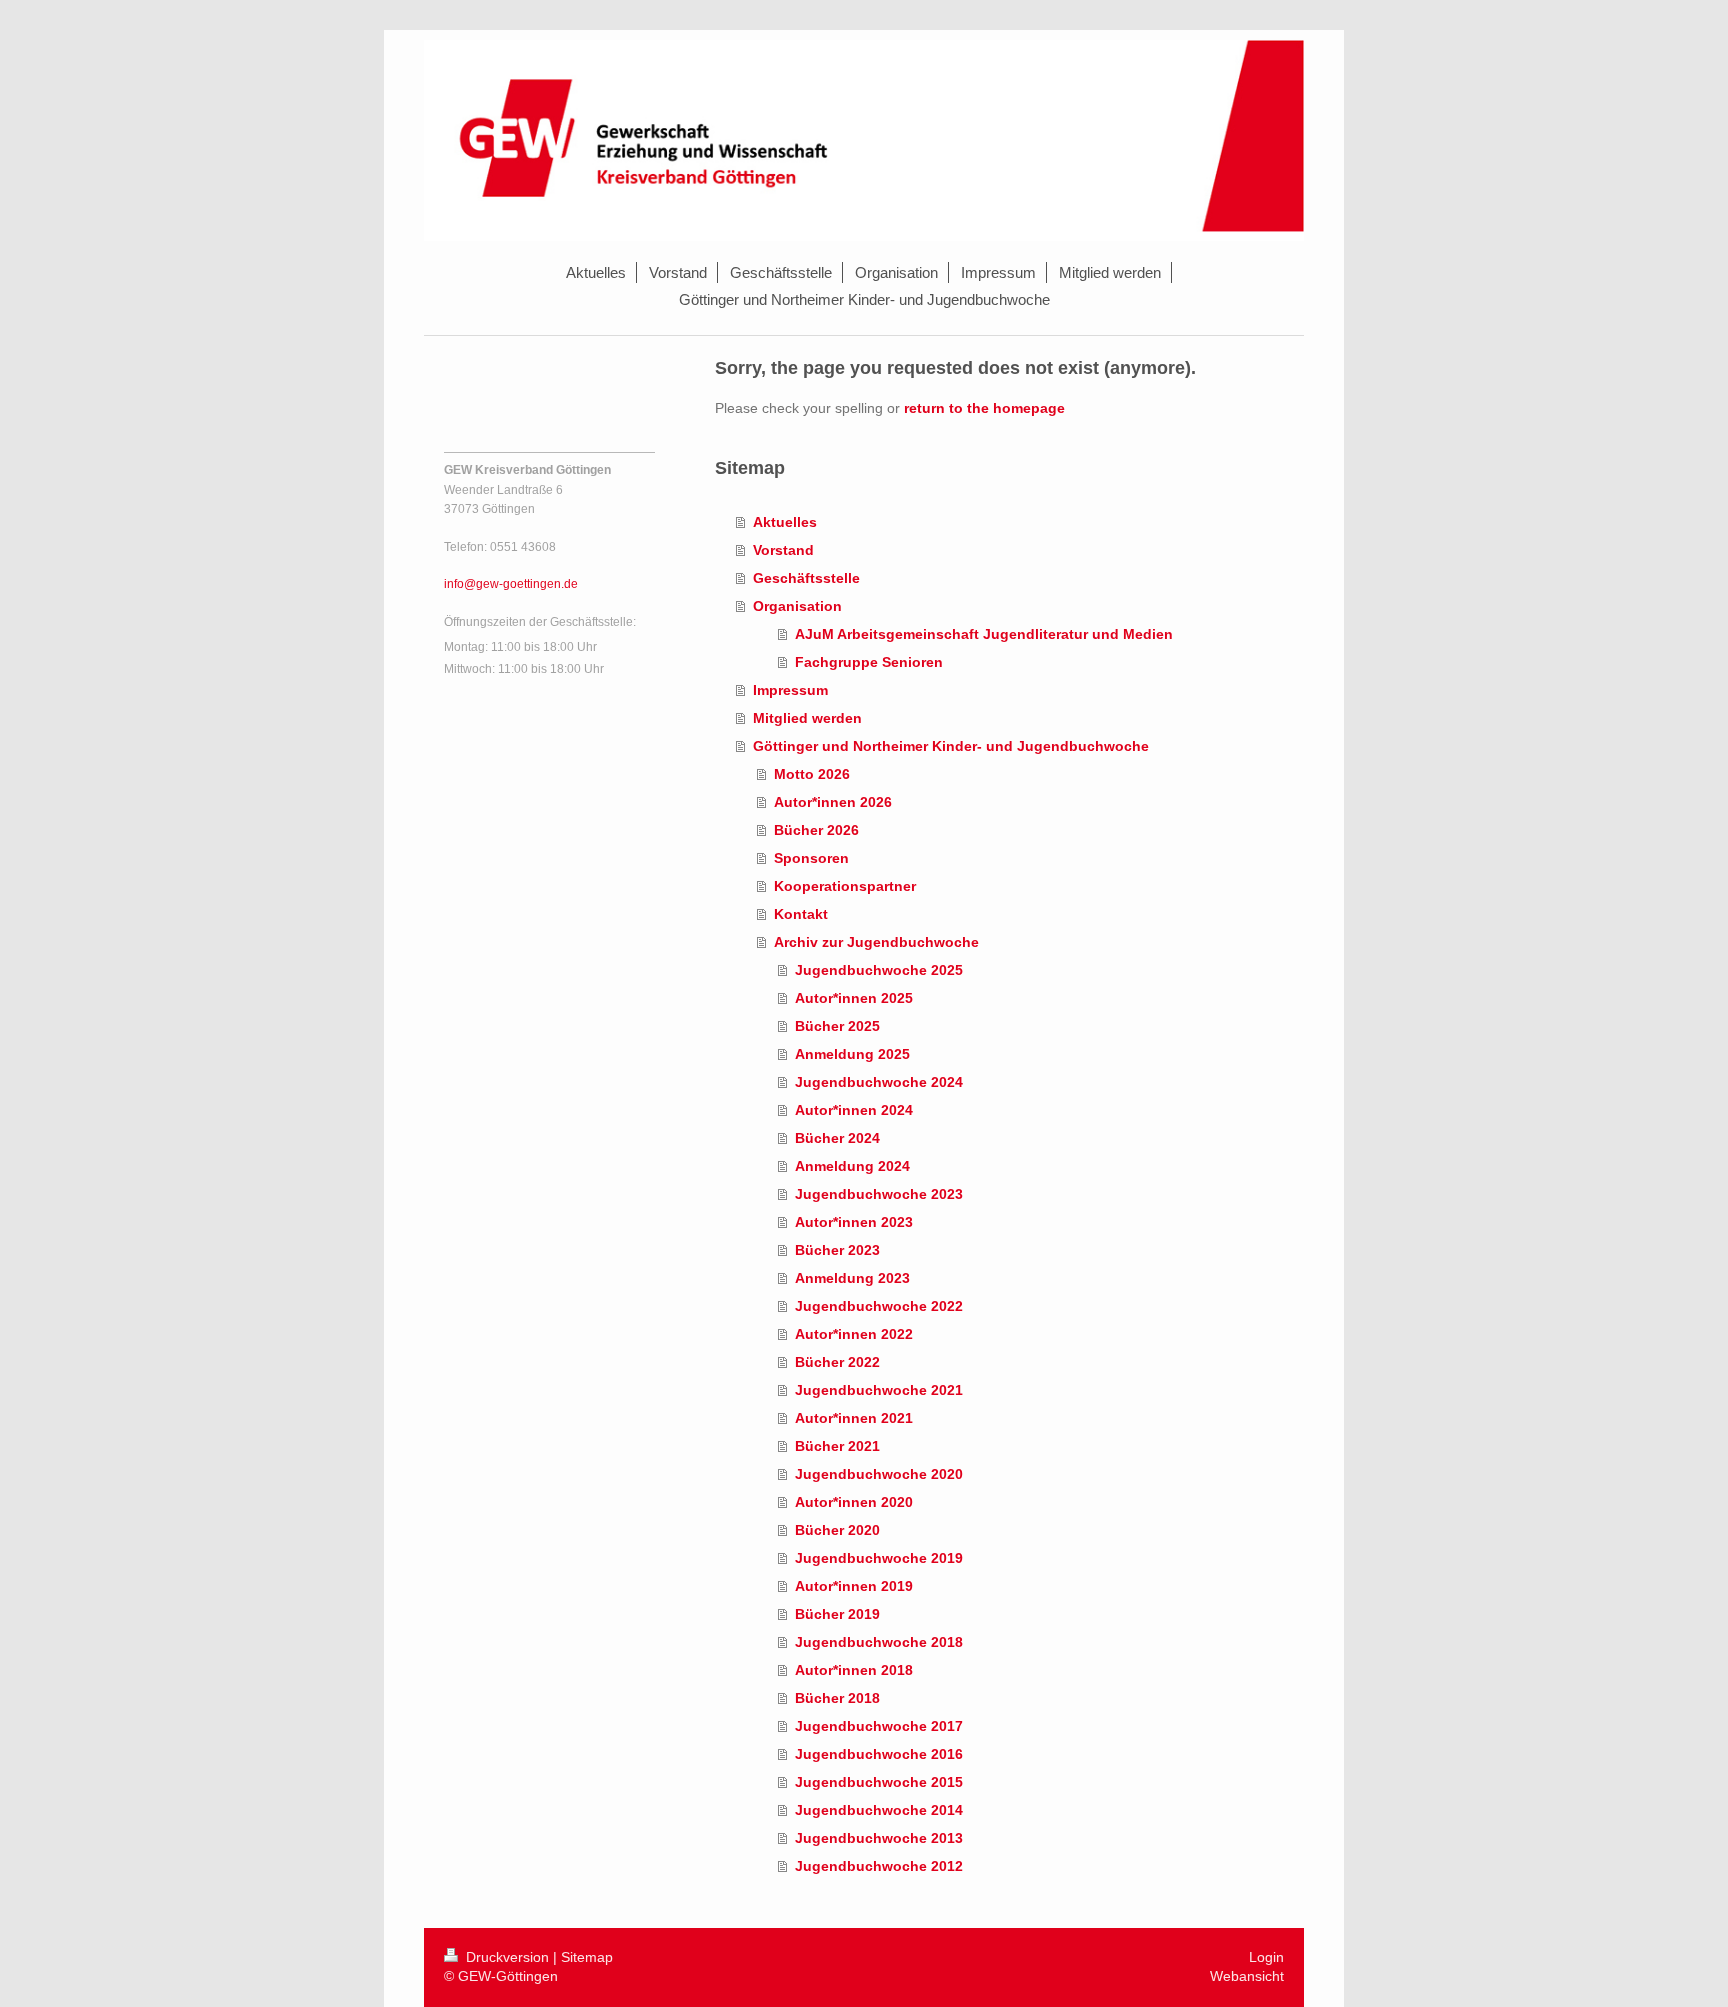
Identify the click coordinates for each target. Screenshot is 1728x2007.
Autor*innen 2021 (854, 1418)
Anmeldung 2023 (852, 1278)
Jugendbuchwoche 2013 (879, 1838)
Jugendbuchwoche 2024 (879, 1082)
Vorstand (783, 550)
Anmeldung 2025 (852, 1054)
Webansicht (1247, 1976)
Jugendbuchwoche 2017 (879, 1726)
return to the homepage (984, 408)
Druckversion (507, 1957)
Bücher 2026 (816, 830)
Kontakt (801, 914)
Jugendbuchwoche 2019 (879, 1558)
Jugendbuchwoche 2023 (879, 1194)
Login (1266, 1957)
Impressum (790, 690)
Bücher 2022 (837, 1362)
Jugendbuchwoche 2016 (879, 1754)
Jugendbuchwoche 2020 (879, 1474)
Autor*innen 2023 (854, 1222)
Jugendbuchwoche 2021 (879, 1390)
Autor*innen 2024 (854, 1110)
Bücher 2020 (837, 1530)
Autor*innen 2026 (833, 802)
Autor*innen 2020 (854, 1502)
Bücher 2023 (837, 1250)
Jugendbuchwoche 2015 (879, 1782)
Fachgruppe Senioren (869, 662)
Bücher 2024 (837, 1138)
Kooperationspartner (845, 886)
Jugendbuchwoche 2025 (879, 970)
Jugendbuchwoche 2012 (879, 1866)
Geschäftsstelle (806, 578)
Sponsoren (811, 858)
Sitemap (587, 1957)
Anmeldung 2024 (852, 1166)
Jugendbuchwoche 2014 (879, 1810)
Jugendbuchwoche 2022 (879, 1306)
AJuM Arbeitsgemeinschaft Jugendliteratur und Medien (984, 634)
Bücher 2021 (837, 1446)
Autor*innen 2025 (854, 998)
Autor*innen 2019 (854, 1586)
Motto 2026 (812, 774)
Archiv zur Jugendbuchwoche (876, 942)
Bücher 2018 (837, 1698)
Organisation (797, 606)
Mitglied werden (807, 718)
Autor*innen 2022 (854, 1334)
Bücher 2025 (837, 1026)
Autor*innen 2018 (854, 1670)
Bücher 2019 (837, 1614)
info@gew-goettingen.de (511, 584)
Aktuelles (785, 522)
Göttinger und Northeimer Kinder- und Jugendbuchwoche (951, 746)
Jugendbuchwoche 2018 (879, 1642)
